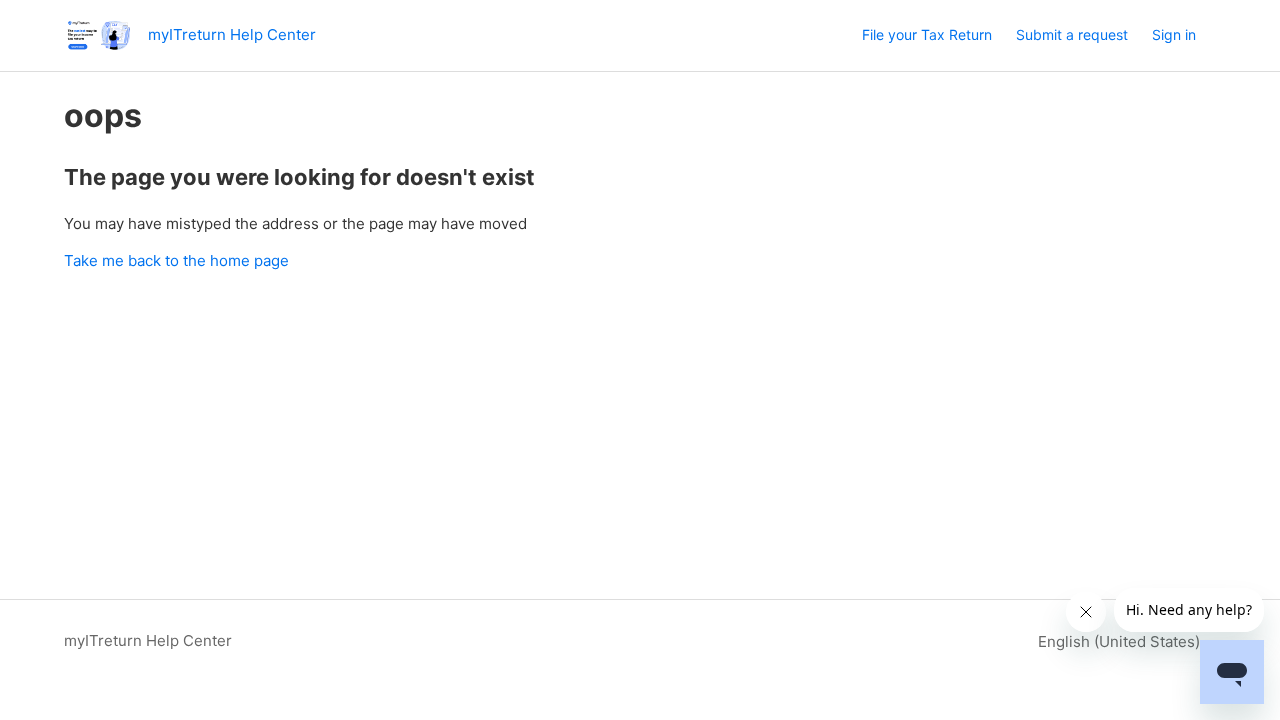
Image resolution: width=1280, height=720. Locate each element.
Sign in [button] (1174, 34)
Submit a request (1072, 34)
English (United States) (1121, 641)
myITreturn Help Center (148, 640)
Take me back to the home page (176, 260)
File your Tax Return (927, 34)
